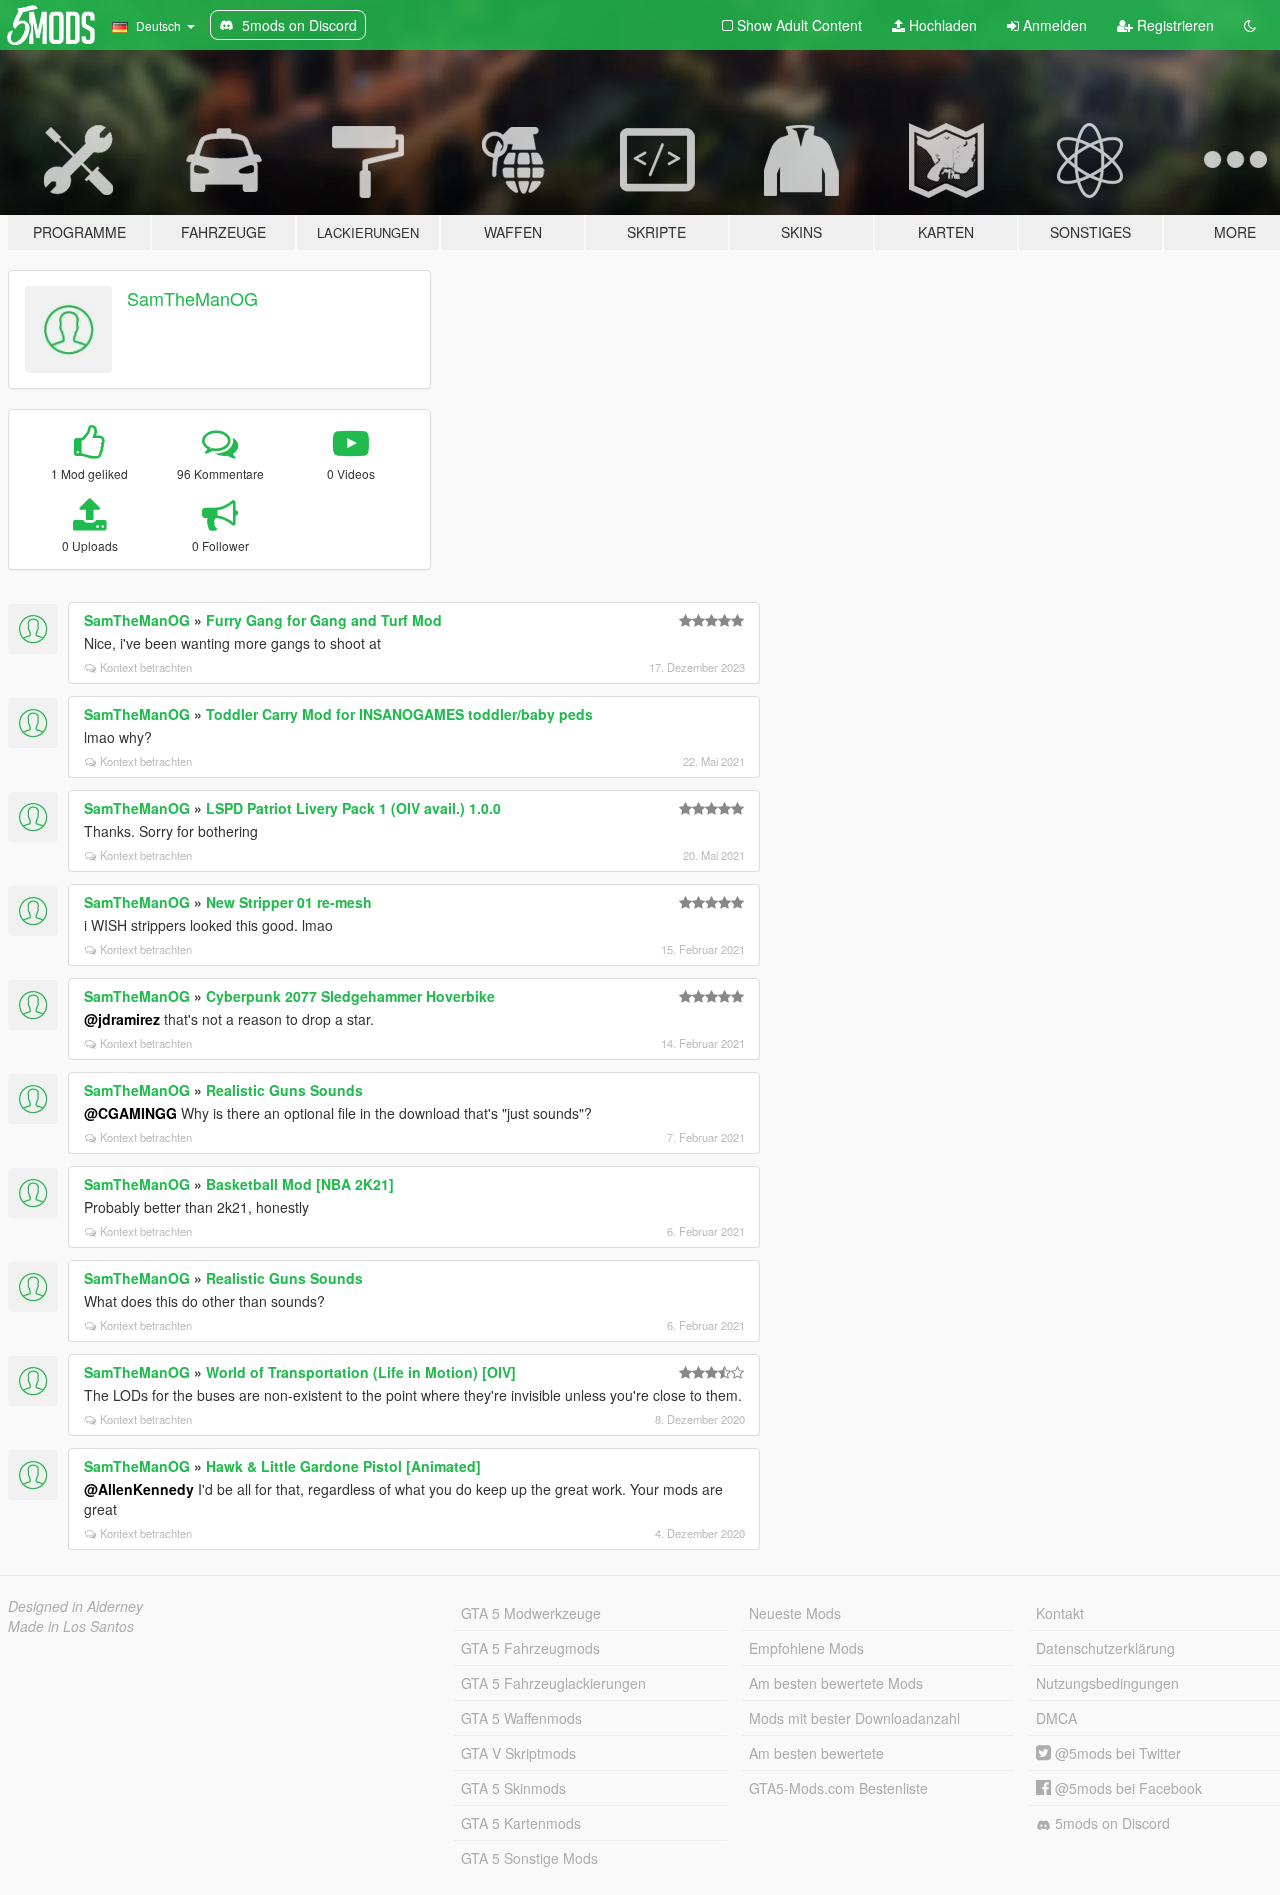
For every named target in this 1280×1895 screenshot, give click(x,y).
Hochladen (941, 25)
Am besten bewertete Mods (836, 1683)
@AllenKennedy (139, 1489)
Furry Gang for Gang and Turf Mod (324, 620)
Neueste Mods (795, 1613)
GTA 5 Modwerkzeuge (531, 1613)
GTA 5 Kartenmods (521, 1823)
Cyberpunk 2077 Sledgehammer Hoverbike (350, 996)
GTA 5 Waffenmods (521, 1718)
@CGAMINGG (130, 1113)
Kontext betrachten (146, 667)
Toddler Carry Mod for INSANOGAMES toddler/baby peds (399, 714)
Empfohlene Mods (806, 1648)
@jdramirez (122, 1019)
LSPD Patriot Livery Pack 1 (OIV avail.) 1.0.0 (353, 808)
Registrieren (1173, 25)
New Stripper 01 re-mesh (289, 902)
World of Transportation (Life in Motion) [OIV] (361, 1372)
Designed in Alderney (75, 1606)
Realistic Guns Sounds (284, 1090)
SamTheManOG (192, 298)
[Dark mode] (1250, 25)
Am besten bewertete (816, 1753)
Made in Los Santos (71, 1626)
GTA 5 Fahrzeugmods (530, 1648)
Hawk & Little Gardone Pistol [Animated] (343, 1466)
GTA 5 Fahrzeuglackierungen (553, 1683)
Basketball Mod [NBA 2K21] (300, 1184)
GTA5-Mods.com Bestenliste (838, 1788)
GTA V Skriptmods (518, 1753)
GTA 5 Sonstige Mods (529, 1858)
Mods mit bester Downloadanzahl (854, 1718)
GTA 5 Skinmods (513, 1788)
